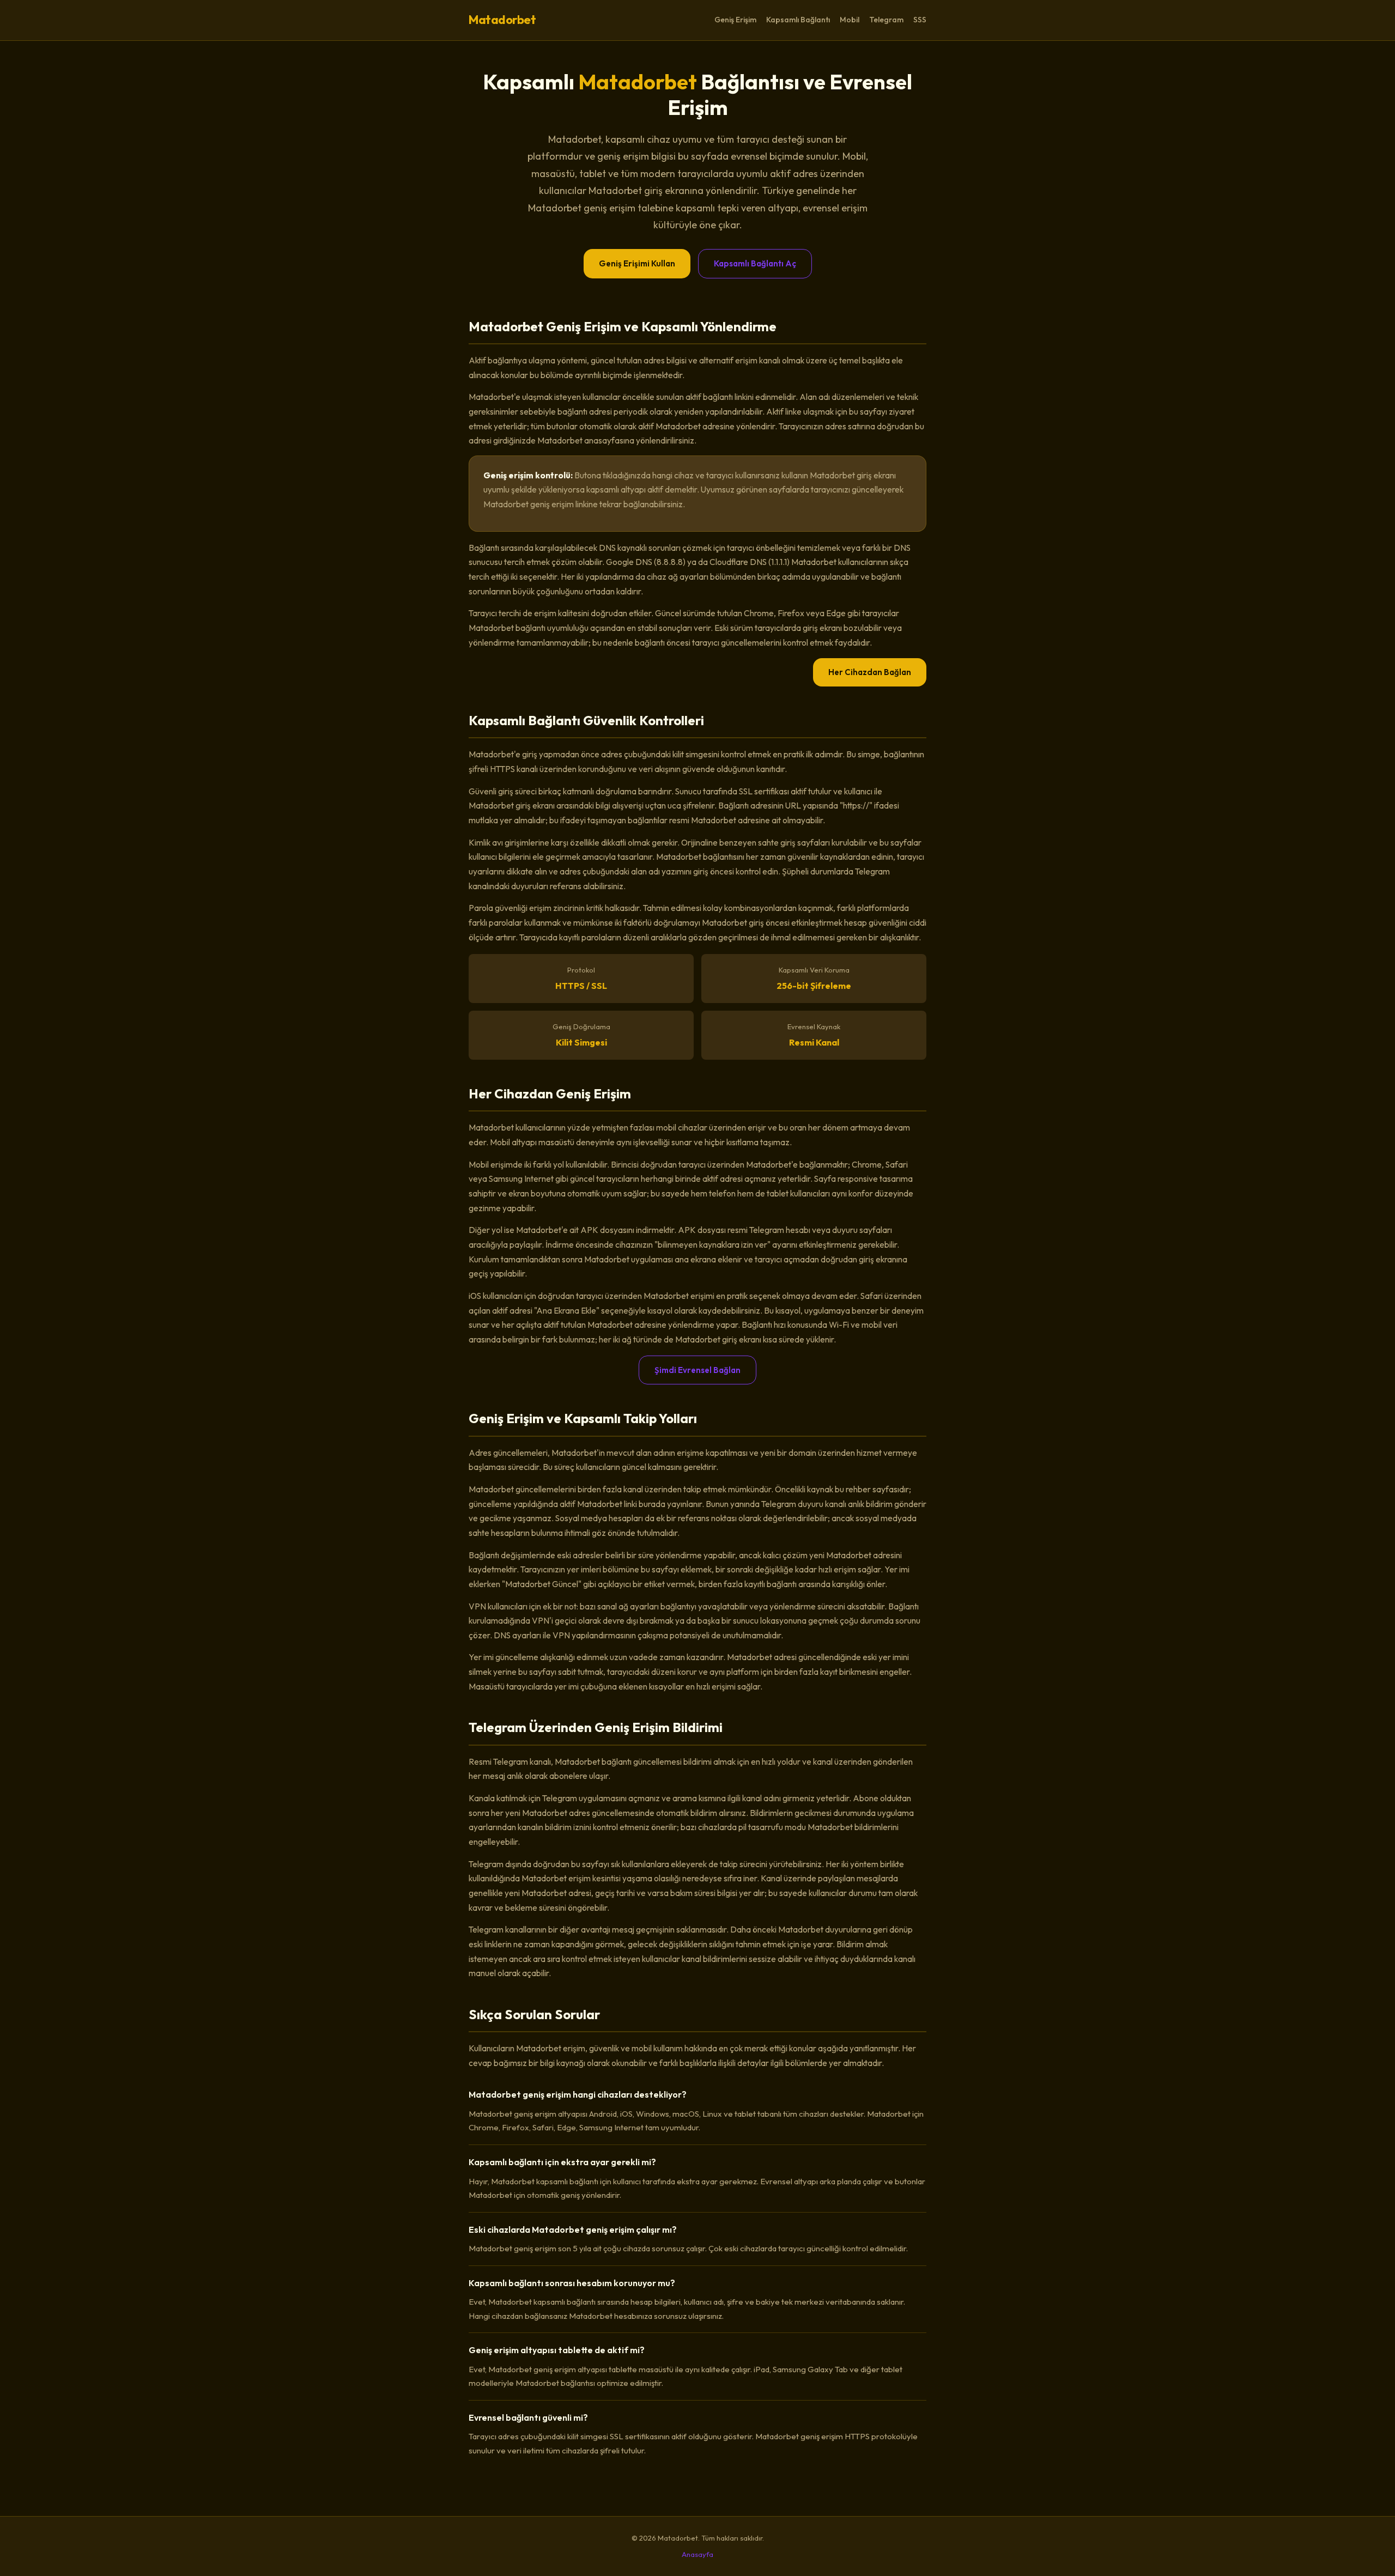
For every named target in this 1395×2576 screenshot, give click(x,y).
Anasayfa (697, 2554)
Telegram (886, 20)
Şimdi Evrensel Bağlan (697, 1370)
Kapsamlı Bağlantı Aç (755, 263)
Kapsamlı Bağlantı (798, 20)
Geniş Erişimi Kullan (637, 263)
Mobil (850, 20)
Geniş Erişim (735, 20)
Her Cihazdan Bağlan (870, 672)
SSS (920, 20)
